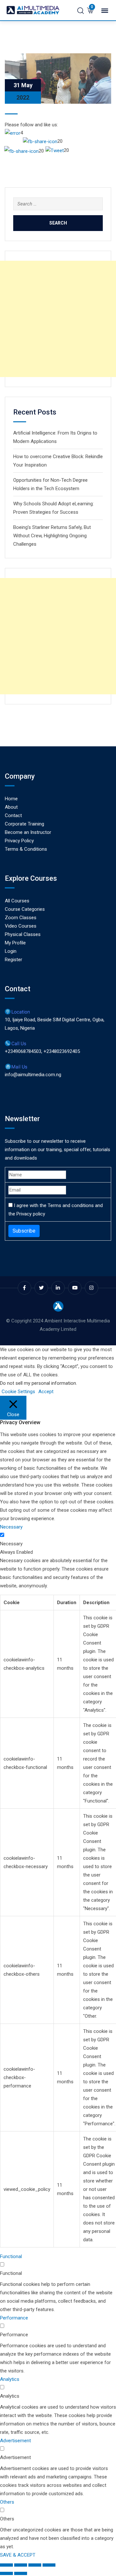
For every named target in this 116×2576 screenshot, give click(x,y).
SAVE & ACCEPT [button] (18, 2555)
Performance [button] (14, 2318)
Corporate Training (24, 824)
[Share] (35, 2565)
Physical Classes (23, 934)
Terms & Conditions (26, 849)
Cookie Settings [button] (18, 1392)
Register (14, 960)
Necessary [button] (11, 1527)
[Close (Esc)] (49, 2565)
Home (11, 799)
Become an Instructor (28, 832)
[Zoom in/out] (6, 2565)
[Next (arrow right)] (21, 2573)
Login (11, 951)
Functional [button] (11, 2256)
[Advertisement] (58, 319)
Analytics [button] (10, 2379)
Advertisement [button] (15, 2441)
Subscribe (24, 1231)
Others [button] (7, 2502)
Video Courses (21, 926)
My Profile (15, 943)
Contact (13, 815)
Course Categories (25, 909)
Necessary (11, 1544)
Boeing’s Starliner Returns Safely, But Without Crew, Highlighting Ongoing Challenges (52, 536)
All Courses (17, 901)
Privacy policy (31, 1214)
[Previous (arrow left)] (6, 2573)
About (11, 807)
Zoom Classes (21, 918)
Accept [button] (46, 1392)
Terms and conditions (71, 1205)
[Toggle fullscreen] (21, 2565)
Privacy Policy (19, 841)
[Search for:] (58, 204)
